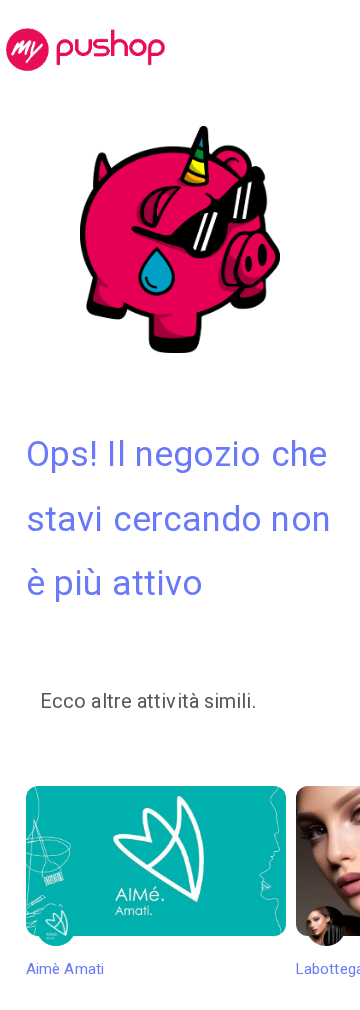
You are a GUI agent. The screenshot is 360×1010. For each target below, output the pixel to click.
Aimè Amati (65, 969)
